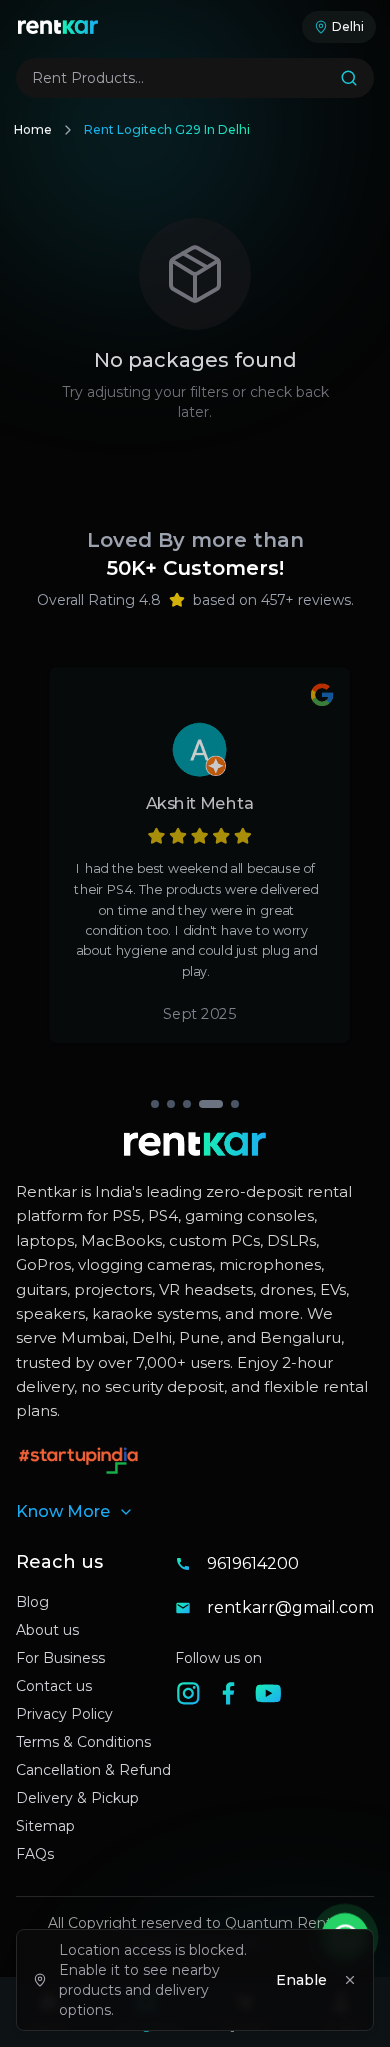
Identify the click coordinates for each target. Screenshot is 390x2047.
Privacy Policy (64, 1714)
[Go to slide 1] (155, 1104)
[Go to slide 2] (171, 1104)
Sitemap (45, 1826)
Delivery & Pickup (77, 1798)
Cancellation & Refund (93, 1770)
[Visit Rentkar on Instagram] (195, 1700)
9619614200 (253, 1563)
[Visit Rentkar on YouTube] (275, 1700)
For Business (60, 1658)
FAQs (35, 1854)
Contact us (54, 1686)
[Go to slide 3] (187, 1104)
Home (33, 129)
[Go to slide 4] (211, 1104)
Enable (301, 1980)
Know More (63, 1511)
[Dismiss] (350, 1980)
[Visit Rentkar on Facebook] (235, 1700)
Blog (32, 1602)
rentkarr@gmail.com (290, 1607)
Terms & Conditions (83, 1742)
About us (47, 1630)
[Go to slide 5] (235, 1104)
